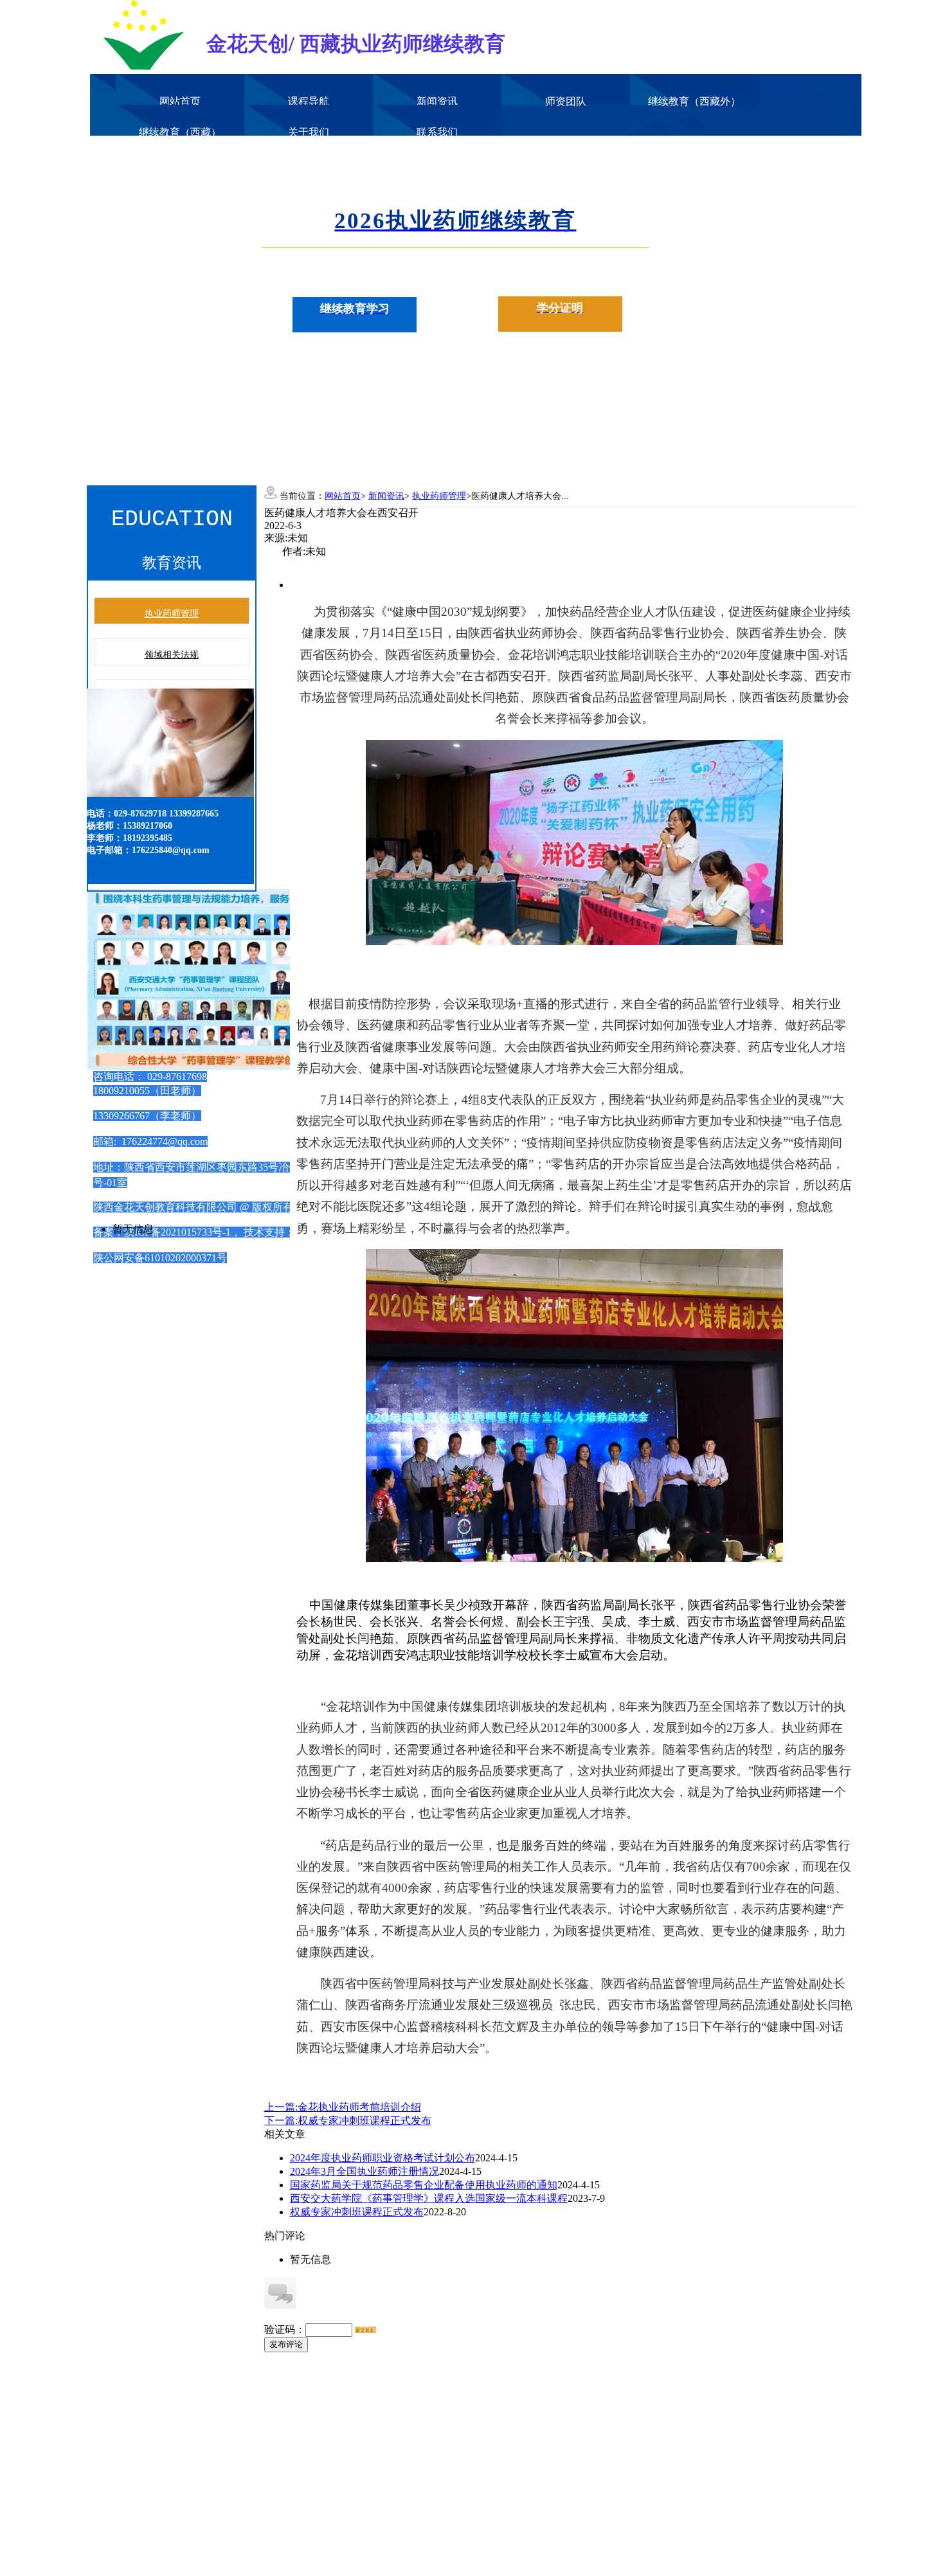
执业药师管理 (172, 614)
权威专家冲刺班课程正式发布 (357, 2212)
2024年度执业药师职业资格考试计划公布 (382, 2158)
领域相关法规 (172, 655)
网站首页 (180, 101)
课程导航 (309, 101)
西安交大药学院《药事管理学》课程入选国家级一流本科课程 (429, 2198)
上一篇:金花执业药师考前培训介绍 (343, 2107)
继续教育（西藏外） (694, 101)
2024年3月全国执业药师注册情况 (364, 2171)
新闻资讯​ (437, 101)
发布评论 (286, 2344)
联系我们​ (437, 132)
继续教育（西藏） (180, 132)
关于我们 (309, 132)
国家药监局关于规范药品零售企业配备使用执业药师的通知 (424, 2185)
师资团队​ (566, 101)
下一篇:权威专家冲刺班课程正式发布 (348, 2121)
